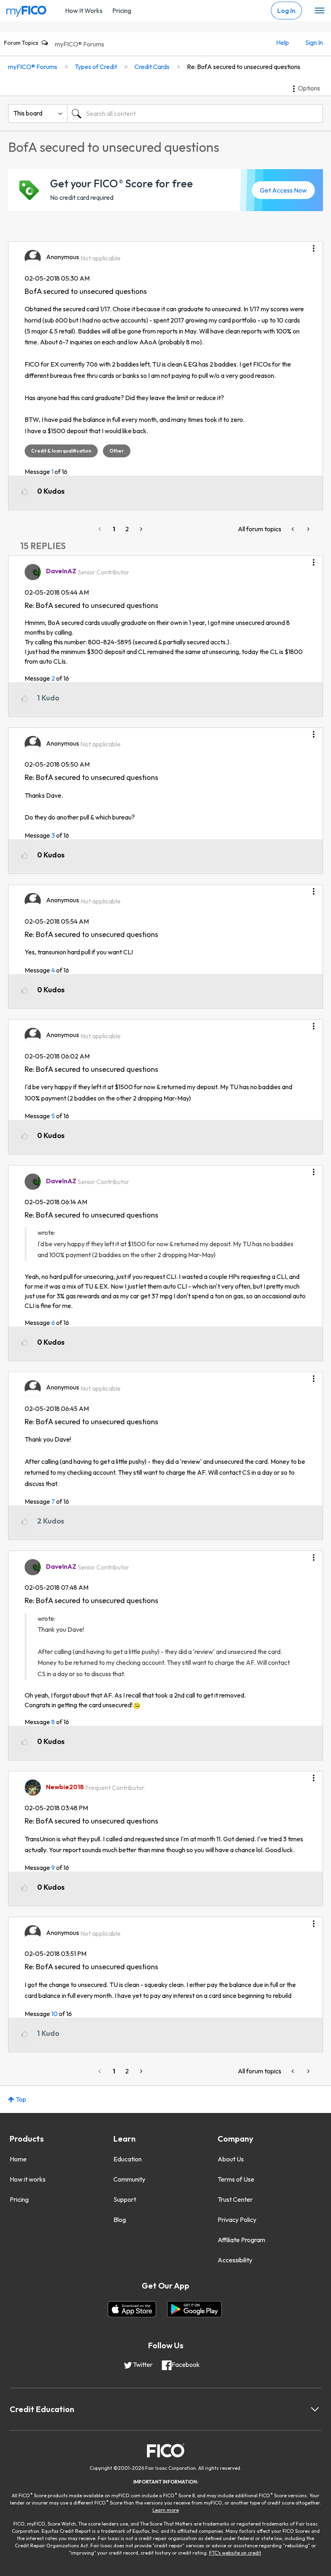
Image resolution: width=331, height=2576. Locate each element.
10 (54, 2014)
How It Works (84, 10)
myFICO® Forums (80, 44)
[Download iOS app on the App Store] (132, 2309)
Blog (120, 2220)
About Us (231, 2159)
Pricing (122, 10)
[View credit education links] (315, 2409)
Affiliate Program (241, 2240)
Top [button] (21, 2099)
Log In (286, 10)
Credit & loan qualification (61, 451)
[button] (314, 245)
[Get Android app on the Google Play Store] (194, 2309)
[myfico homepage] (27, 9)
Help (283, 42)
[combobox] (195, 113)
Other (117, 451)
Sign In (314, 42)
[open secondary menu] (320, 11)
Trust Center (235, 2199)
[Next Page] (140, 529)
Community (129, 2179)
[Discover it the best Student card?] (293, 529)
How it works (28, 2179)
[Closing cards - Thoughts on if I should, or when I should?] (308, 529)
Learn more (166, 2510)
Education (128, 2159)
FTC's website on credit (235, 2553)
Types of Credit (96, 67)
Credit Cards (152, 67)
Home (18, 2159)
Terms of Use (236, 2179)
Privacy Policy (237, 2220)
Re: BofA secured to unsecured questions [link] (244, 67)
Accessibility (235, 2260)
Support (125, 2199)
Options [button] (309, 88)
